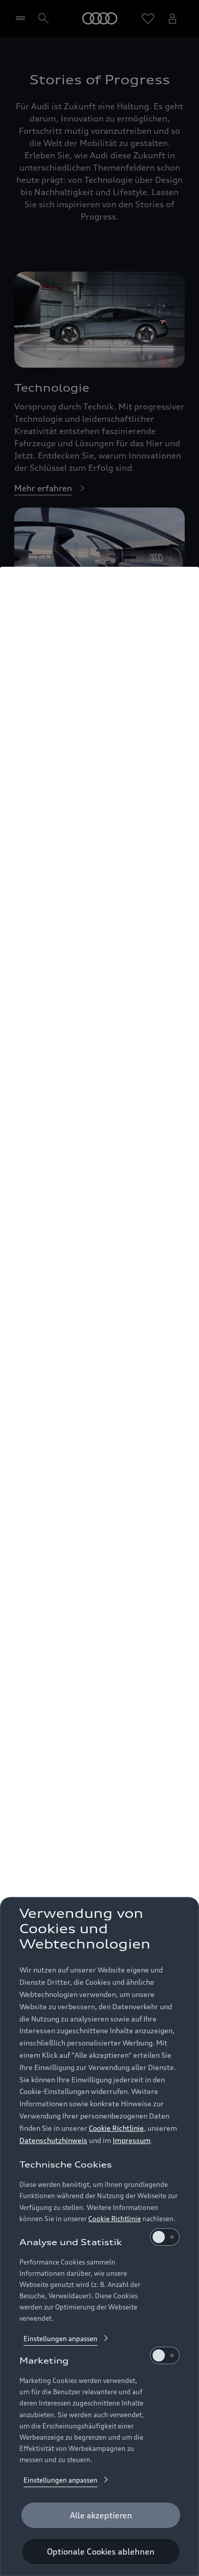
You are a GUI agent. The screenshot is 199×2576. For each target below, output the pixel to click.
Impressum (132, 2140)
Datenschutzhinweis (53, 2140)
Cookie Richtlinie (116, 2128)
